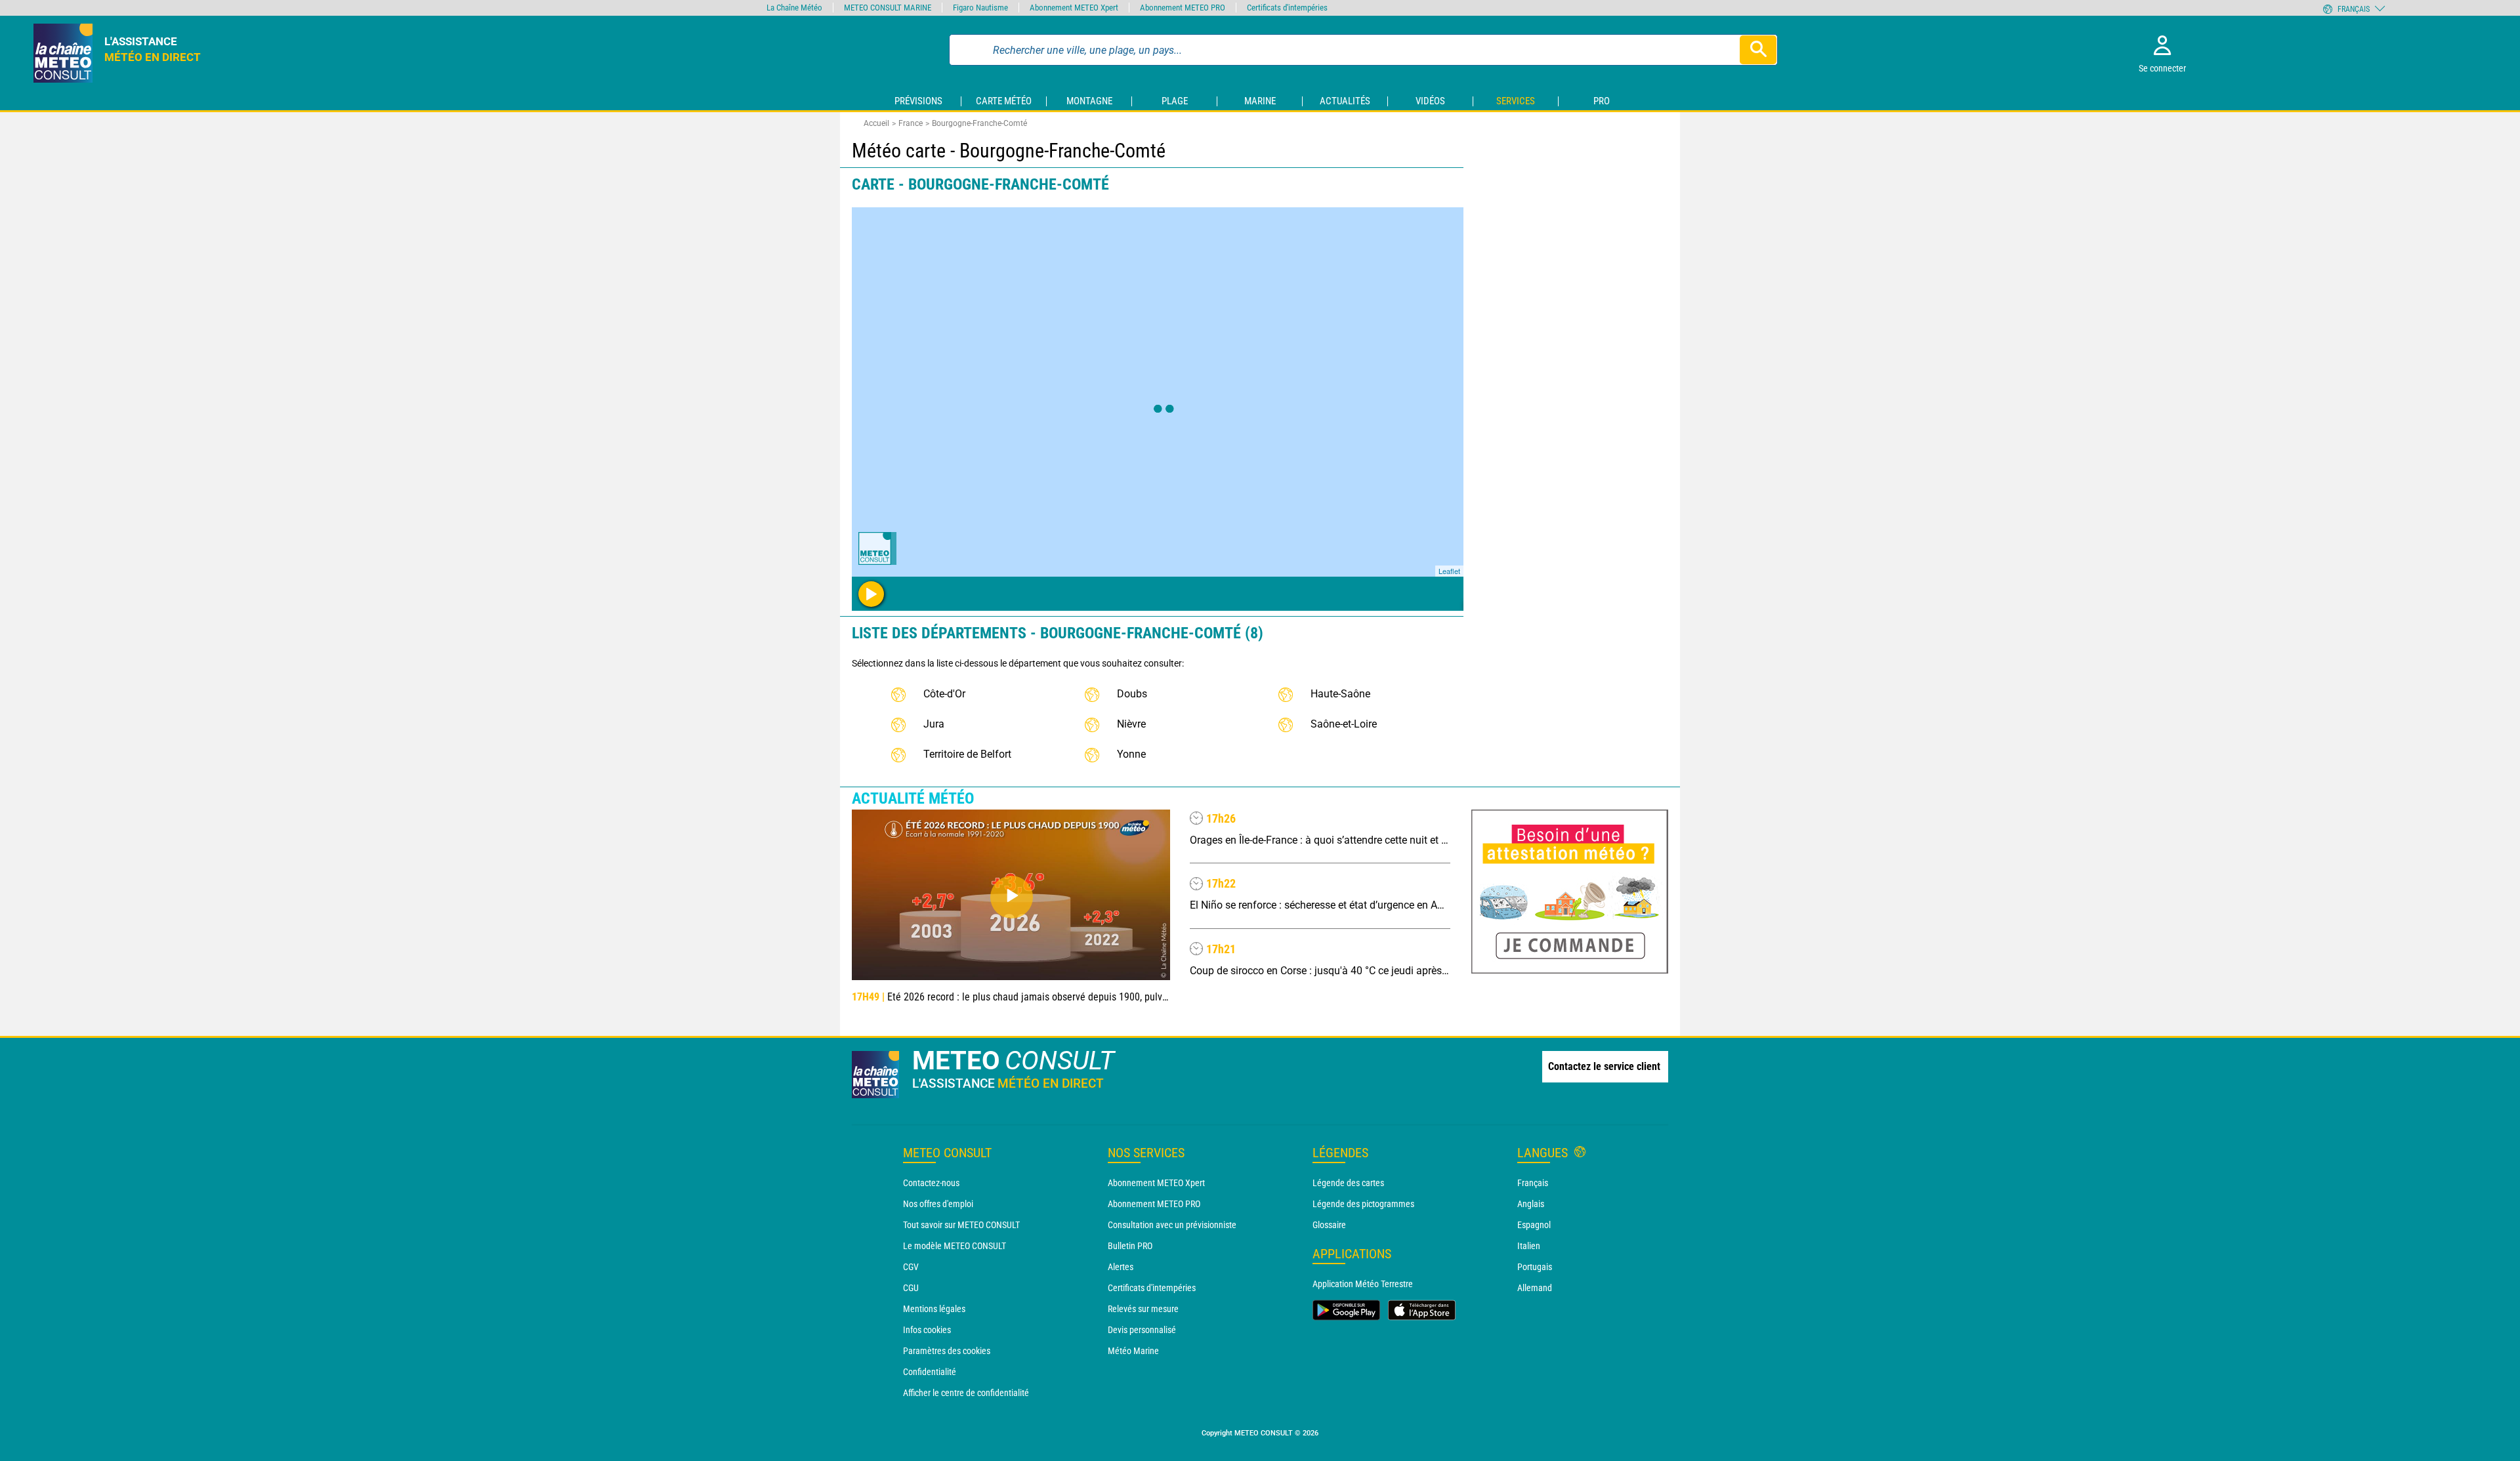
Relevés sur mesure (1143, 1309)
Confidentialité (930, 1372)
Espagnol (1534, 1225)
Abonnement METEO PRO (1154, 1204)
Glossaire (1329, 1225)
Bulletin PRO (1130, 1246)
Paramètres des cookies (947, 1351)
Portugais (1535, 1267)
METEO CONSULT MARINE (888, 8)
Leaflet (1449, 571)
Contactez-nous (931, 1183)
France (911, 123)
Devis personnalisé (1142, 1330)
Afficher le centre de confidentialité (966, 1393)
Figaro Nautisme (980, 8)
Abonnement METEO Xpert (1156, 1183)
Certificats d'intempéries (1152, 1288)
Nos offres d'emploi (938, 1204)
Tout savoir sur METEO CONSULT (961, 1225)
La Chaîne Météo (794, 8)
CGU (911, 1288)
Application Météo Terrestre (1363, 1284)
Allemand (1535, 1288)
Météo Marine (1133, 1351)
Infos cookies (927, 1330)
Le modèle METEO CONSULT (955, 1246)
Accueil (876, 123)
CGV (911, 1267)
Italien (1529, 1246)
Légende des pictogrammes (1363, 1204)
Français (1533, 1183)
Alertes (1121, 1267)
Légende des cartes (1348, 1183)
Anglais (1531, 1204)
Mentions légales (934, 1309)
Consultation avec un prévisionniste (1172, 1225)
